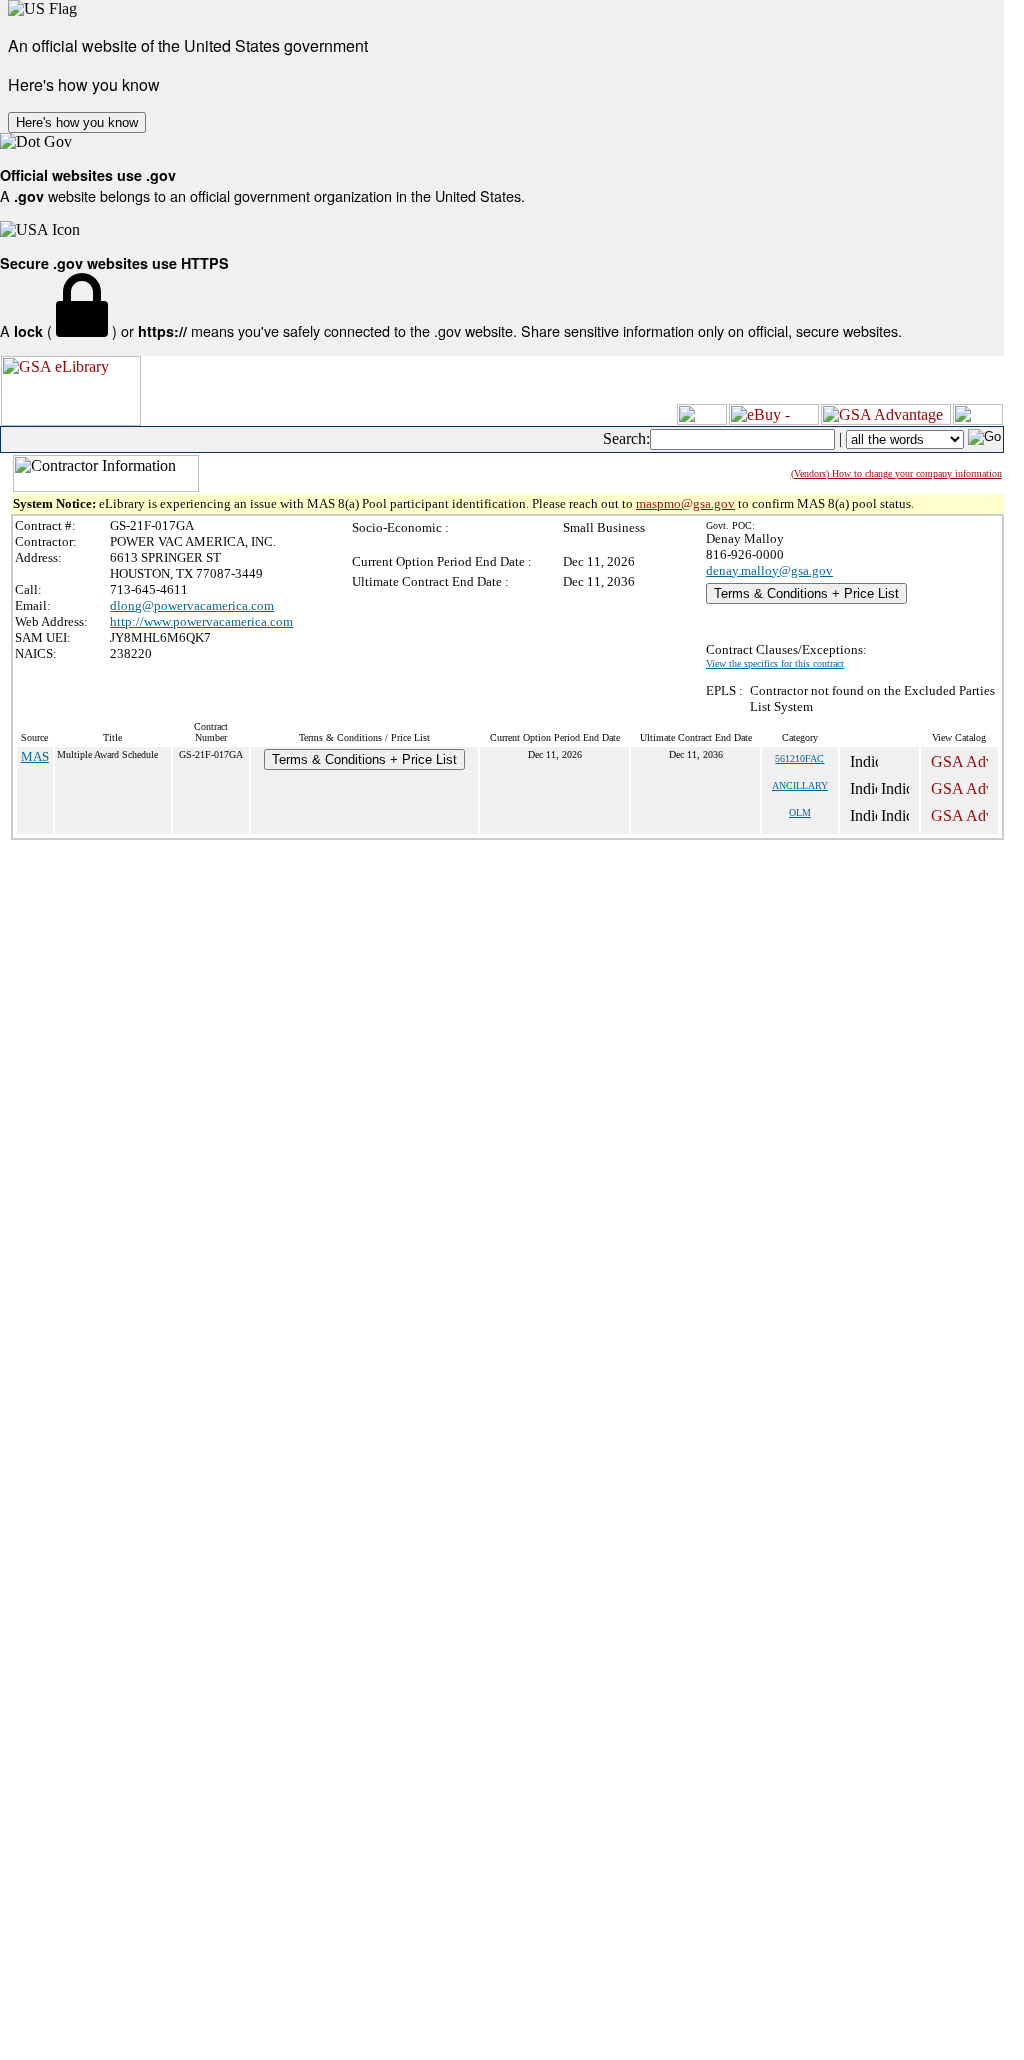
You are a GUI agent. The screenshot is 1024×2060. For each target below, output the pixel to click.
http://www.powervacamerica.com (201, 621)
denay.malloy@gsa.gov (769, 570)
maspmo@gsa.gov (685, 503)
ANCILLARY (800, 785)
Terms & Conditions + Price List (806, 593)
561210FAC (799, 758)
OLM (800, 812)
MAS (35, 756)
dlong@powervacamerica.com (192, 605)
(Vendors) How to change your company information (896, 473)
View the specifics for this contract (775, 663)
